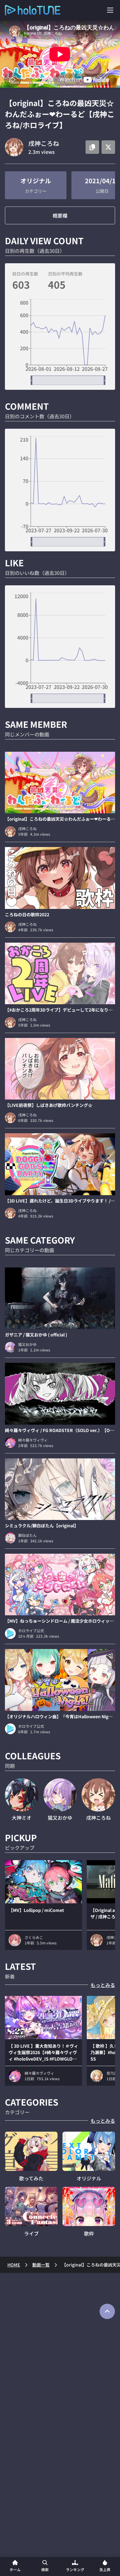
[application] (60, 342)
